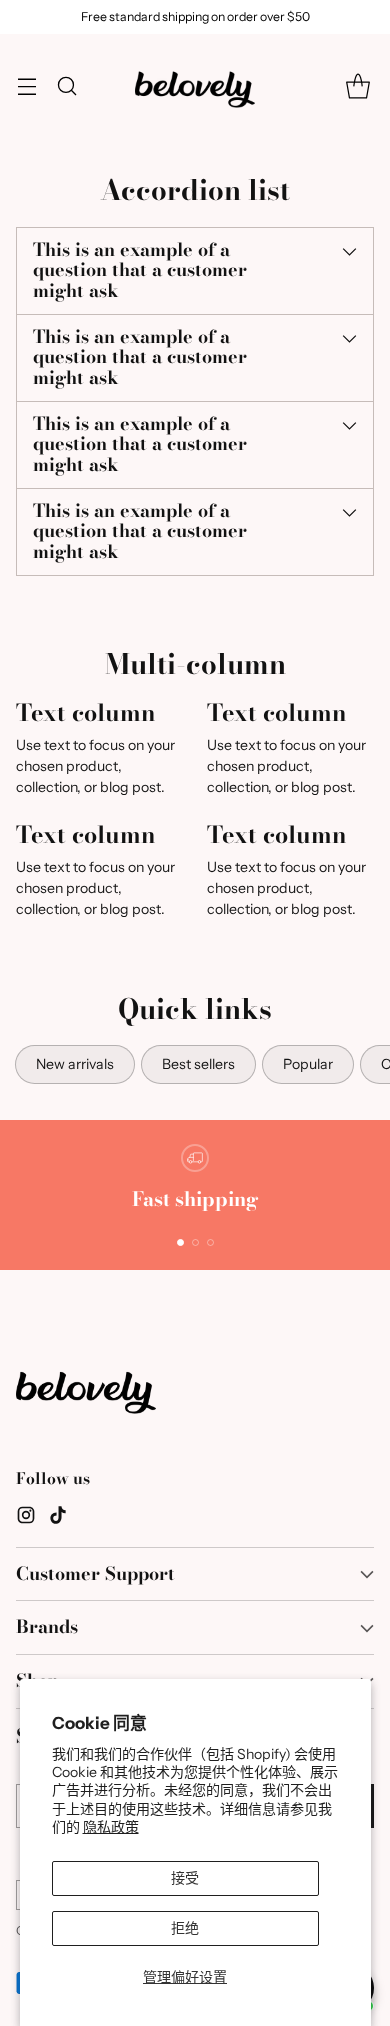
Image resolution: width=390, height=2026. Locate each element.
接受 (185, 1878)
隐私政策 (111, 1827)
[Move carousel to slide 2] (195, 1242)
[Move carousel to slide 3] (210, 1242)
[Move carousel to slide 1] (180, 1242)
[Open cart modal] (357, 86)
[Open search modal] (66, 86)
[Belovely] (195, 86)
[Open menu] (26, 86)
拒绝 (185, 1928)
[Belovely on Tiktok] (58, 1518)
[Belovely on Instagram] (26, 1518)
